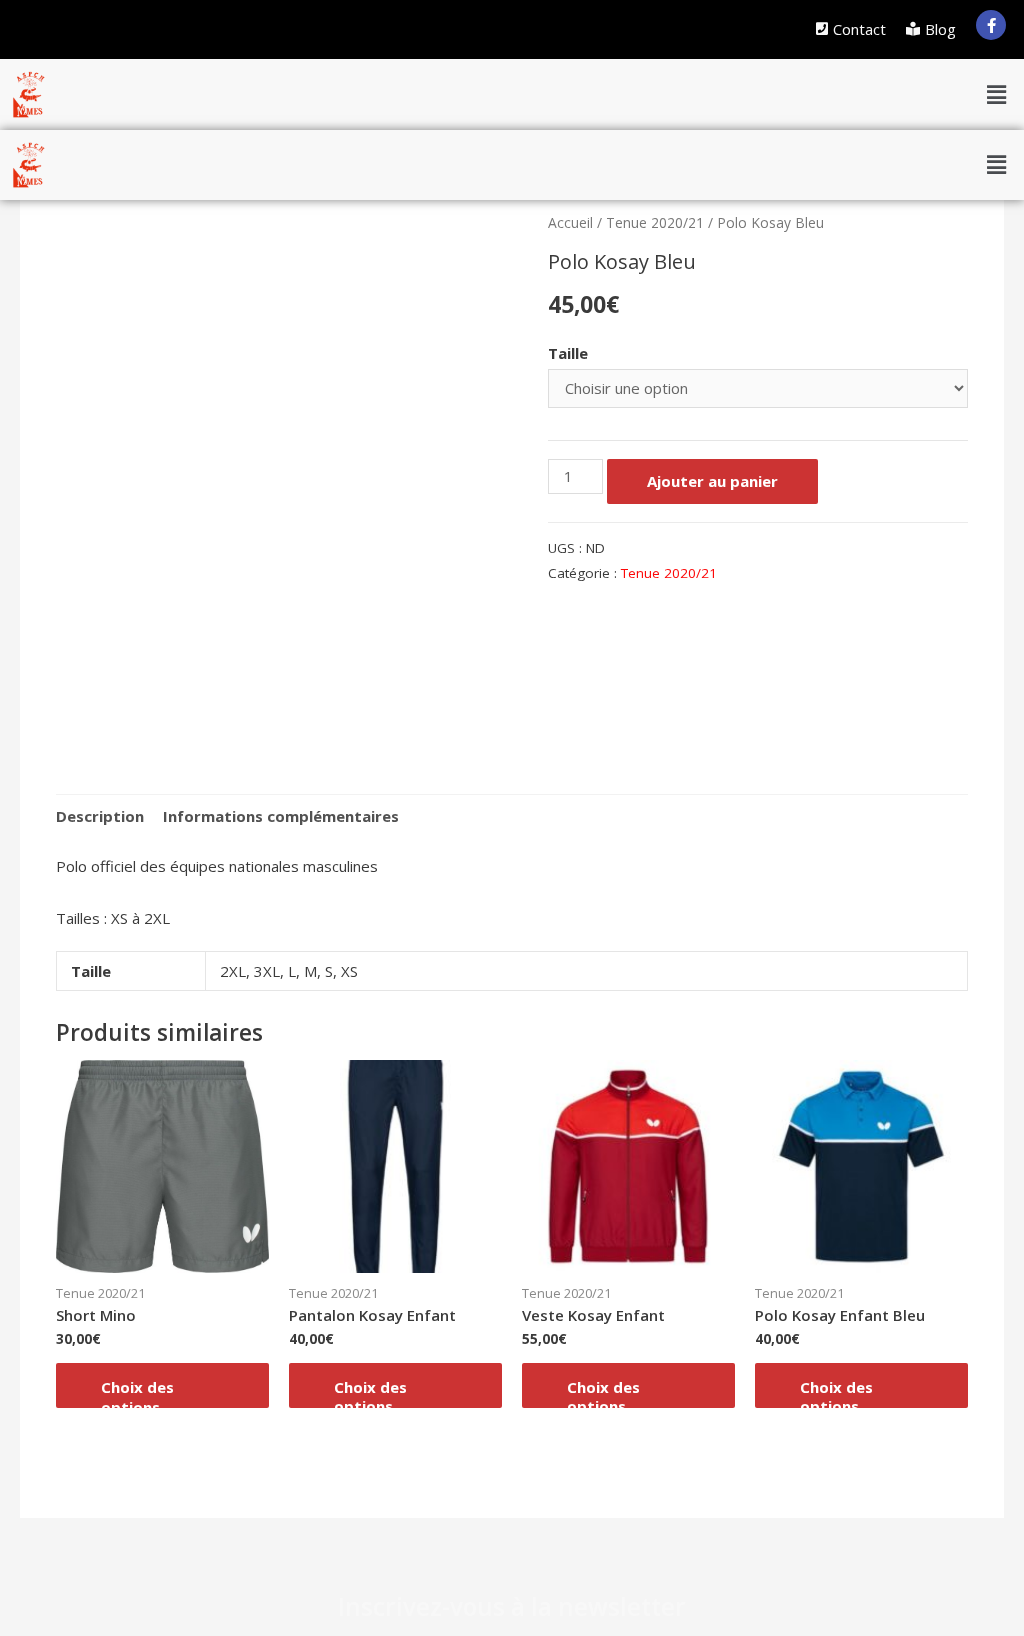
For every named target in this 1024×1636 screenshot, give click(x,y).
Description (100, 816)
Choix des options (137, 1392)
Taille (568, 353)
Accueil (570, 222)
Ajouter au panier (712, 481)
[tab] (100, 816)
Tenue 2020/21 (655, 222)
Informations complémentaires (281, 816)
